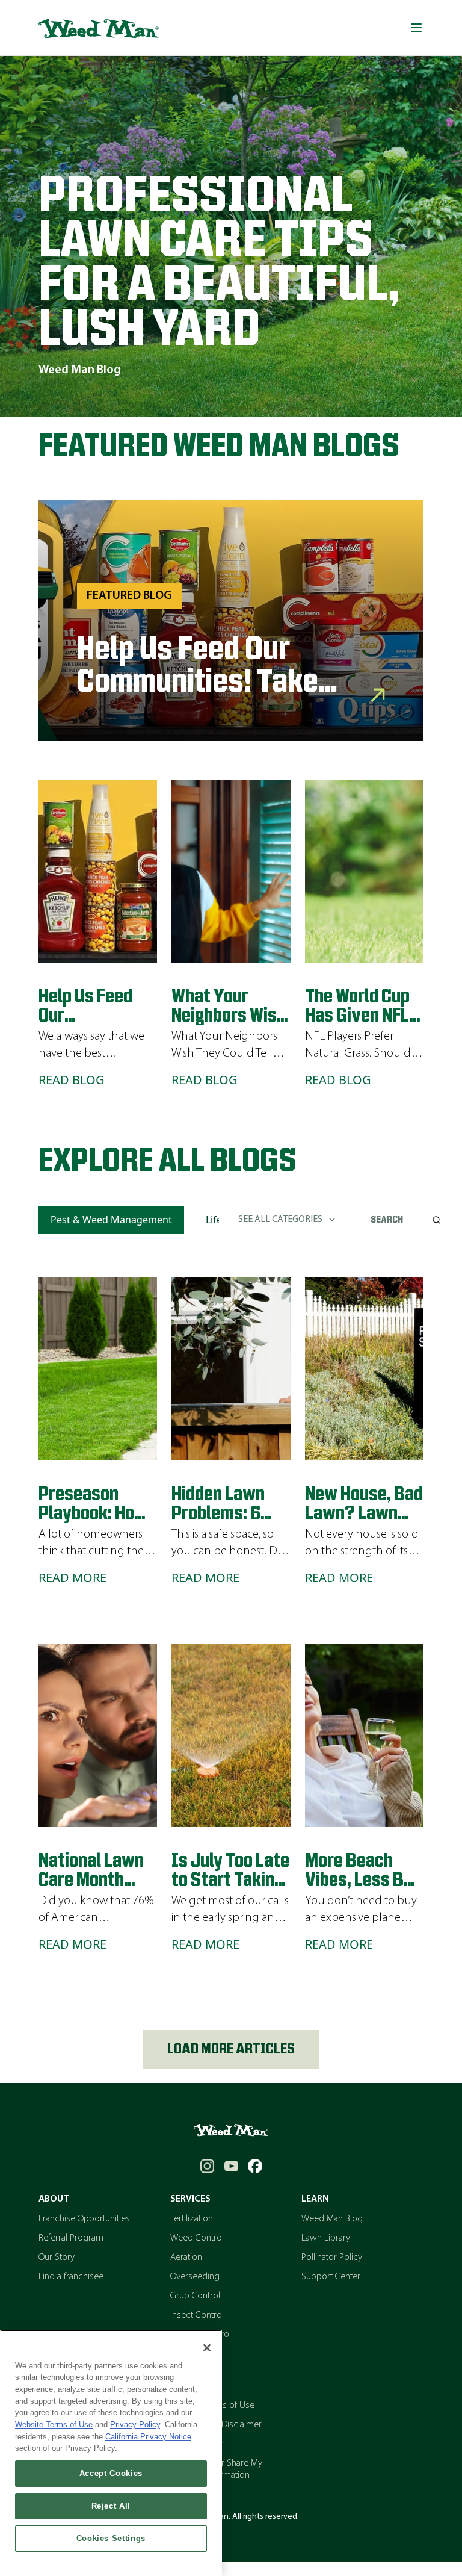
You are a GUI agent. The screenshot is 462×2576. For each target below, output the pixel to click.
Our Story (57, 2258)
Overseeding (195, 2277)
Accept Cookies (111, 2473)
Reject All (111, 2506)
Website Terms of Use (54, 2425)
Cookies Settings (111, 2538)
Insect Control (197, 2315)
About (54, 2199)
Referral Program (71, 2238)
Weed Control (197, 2238)
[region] (111, 2453)
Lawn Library (326, 2238)
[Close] (207, 2348)
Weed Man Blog (332, 2219)
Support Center (331, 2277)
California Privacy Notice (148, 2437)
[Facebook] (255, 2166)
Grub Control (195, 2296)
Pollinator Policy (332, 2258)
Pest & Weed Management (111, 1220)
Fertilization (192, 2219)
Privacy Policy (135, 2425)
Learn (315, 2199)
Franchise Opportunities (84, 2219)
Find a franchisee (71, 2277)
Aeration (186, 2258)
